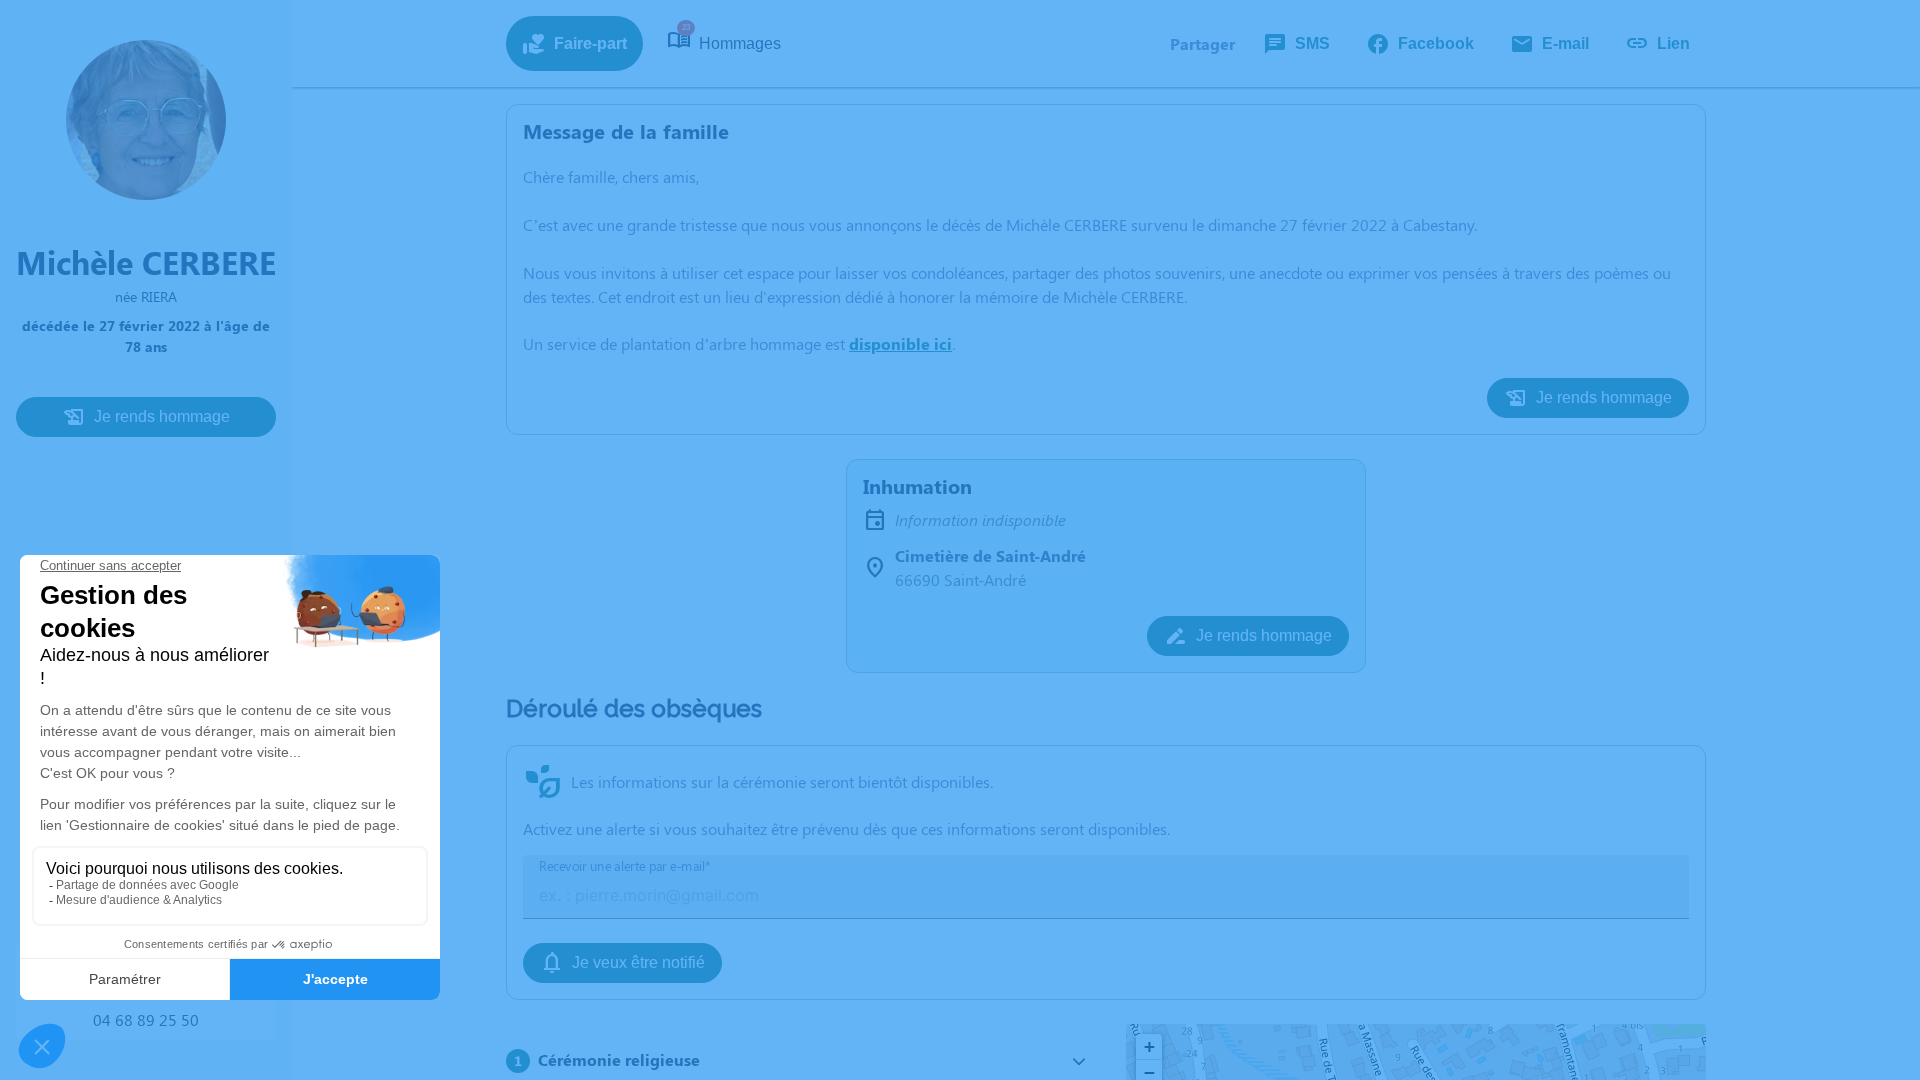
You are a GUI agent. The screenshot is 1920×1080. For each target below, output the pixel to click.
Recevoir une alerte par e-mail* (625, 866)
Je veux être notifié (638, 962)
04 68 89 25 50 (146, 1019)
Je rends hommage (162, 416)
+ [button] (1149, 1046)
